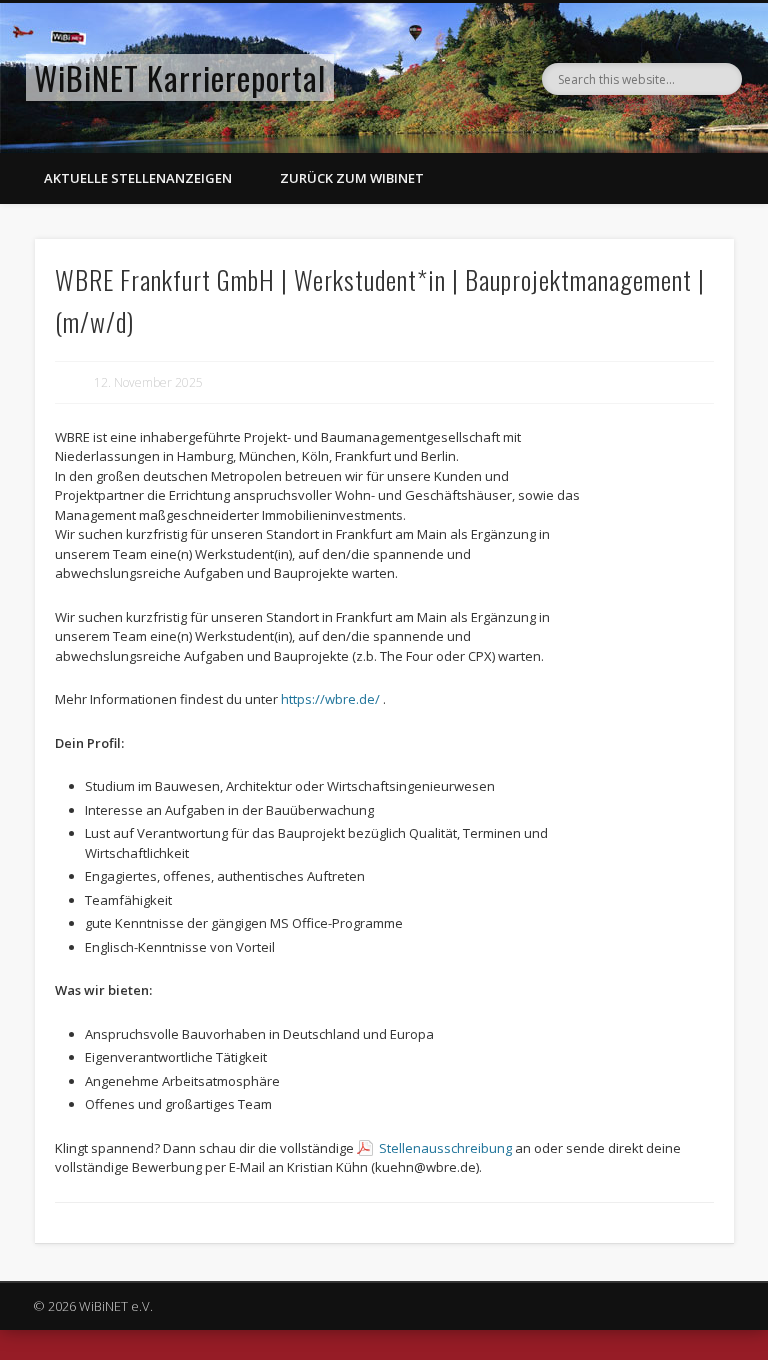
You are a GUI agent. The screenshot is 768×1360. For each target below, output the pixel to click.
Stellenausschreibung (445, 1148)
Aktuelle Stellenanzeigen (138, 178)
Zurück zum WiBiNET (352, 178)
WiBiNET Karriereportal (180, 77)
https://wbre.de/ (330, 699)
